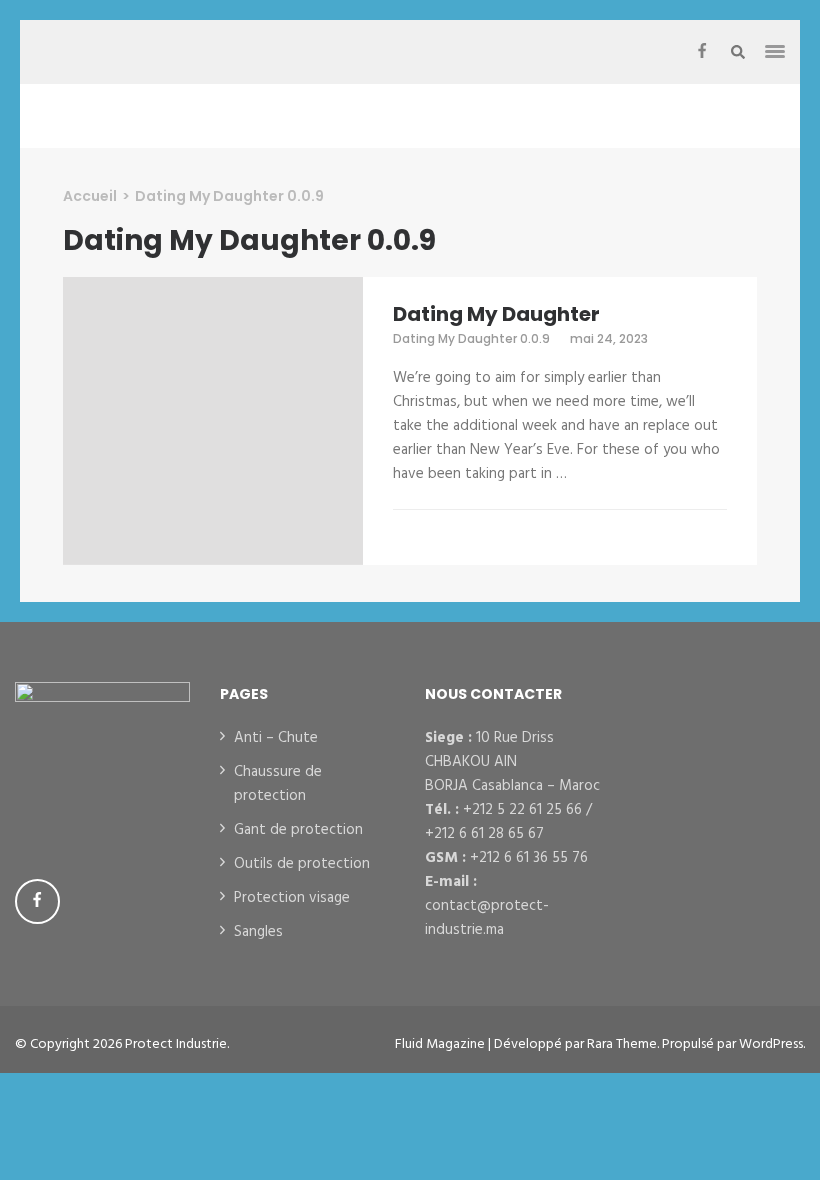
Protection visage (292, 898)
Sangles (258, 932)
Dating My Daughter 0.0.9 (471, 338)
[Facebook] (702, 52)
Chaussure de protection (278, 784)
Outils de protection (302, 864)
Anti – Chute (276, 738)
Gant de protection (298, 830)
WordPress (771, 1044)
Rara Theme (622, 1044)
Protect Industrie (176, 1044)
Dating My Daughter (496, 314)
